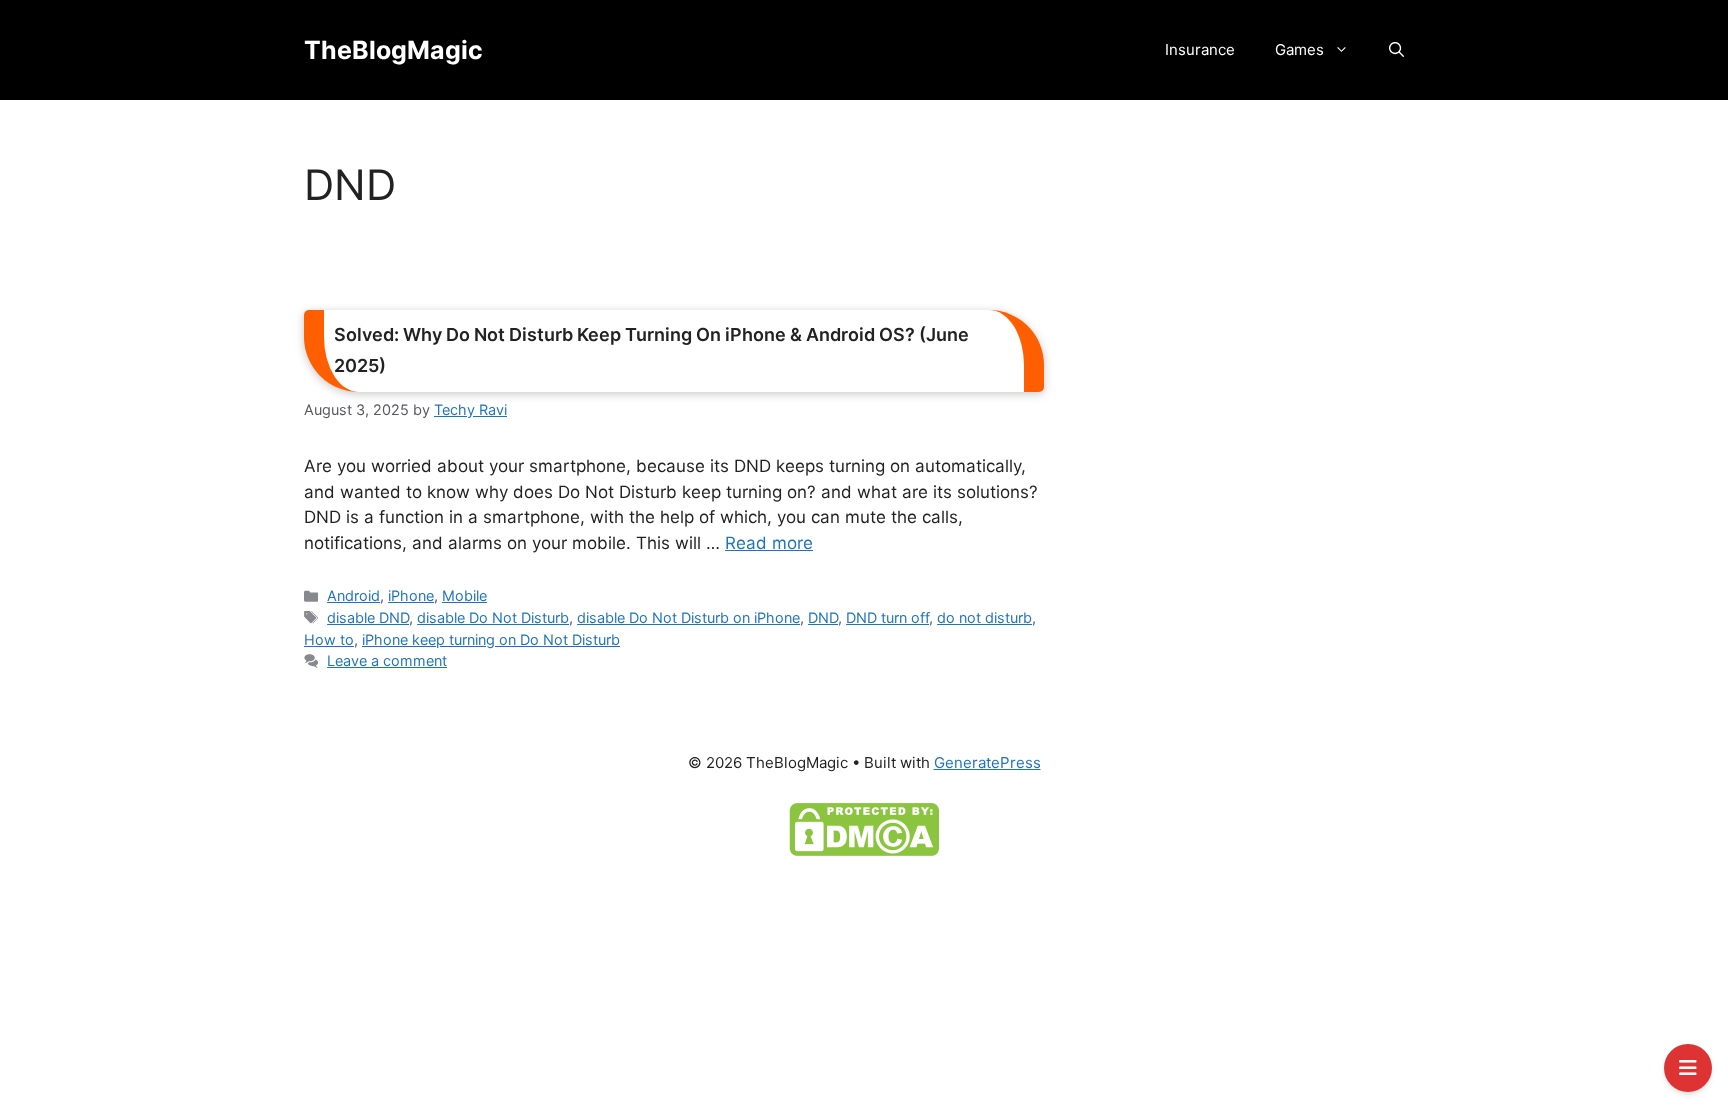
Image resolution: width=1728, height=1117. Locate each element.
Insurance (1200, 49)
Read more (769, 543)
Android (353, 595)
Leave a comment (387, 660)
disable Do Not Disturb (493, 617)
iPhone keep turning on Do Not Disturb (491, 639)
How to (329, 639)
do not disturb (984, 617)
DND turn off (887, 617)
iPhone (411, 595)
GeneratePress (987, 762)
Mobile (464, 595)
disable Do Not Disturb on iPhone (688, 617)
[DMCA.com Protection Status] (864, 828)
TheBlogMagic (393, 50)
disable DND (368, 617)
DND (823, 617)
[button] (1396, 50)
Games (1299, 49)
